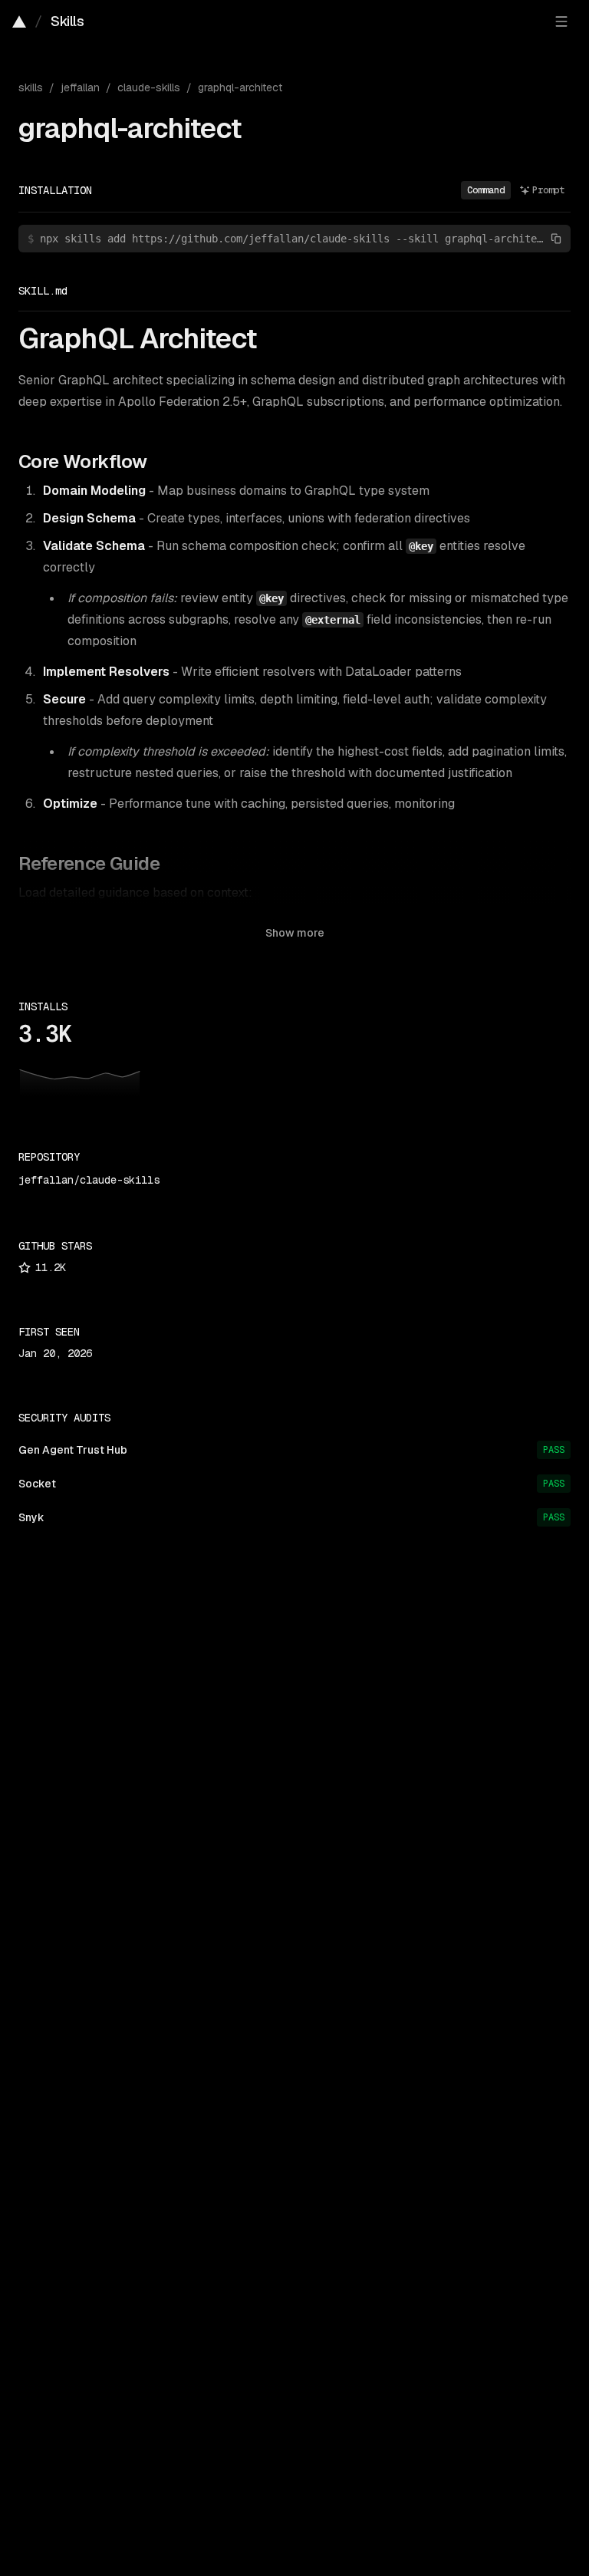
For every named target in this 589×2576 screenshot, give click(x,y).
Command (486, 190)
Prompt (548, 190)
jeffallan (80, 87)
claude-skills (149, 87)
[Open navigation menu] (561, 21)
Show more (295, 933)
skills (31, 87)
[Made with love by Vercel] (19, 21)
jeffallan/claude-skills (89, 1180)
